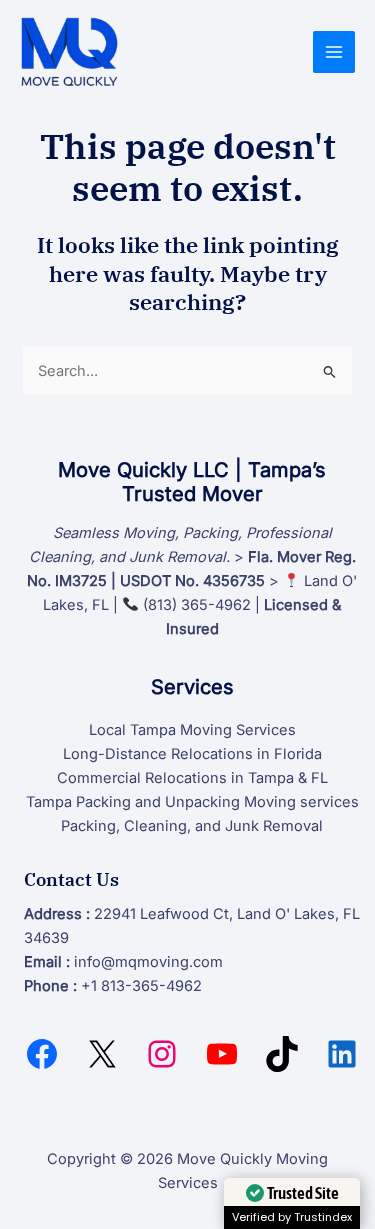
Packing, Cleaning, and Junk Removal (192, 826)
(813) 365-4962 (197, 605)
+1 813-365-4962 (141, 986)
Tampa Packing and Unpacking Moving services (192, 802)
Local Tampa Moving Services (192, 730)
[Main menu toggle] (334, 52)
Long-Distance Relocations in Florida (192, 754)
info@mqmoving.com (148, 962)
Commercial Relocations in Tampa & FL (192, 778)
